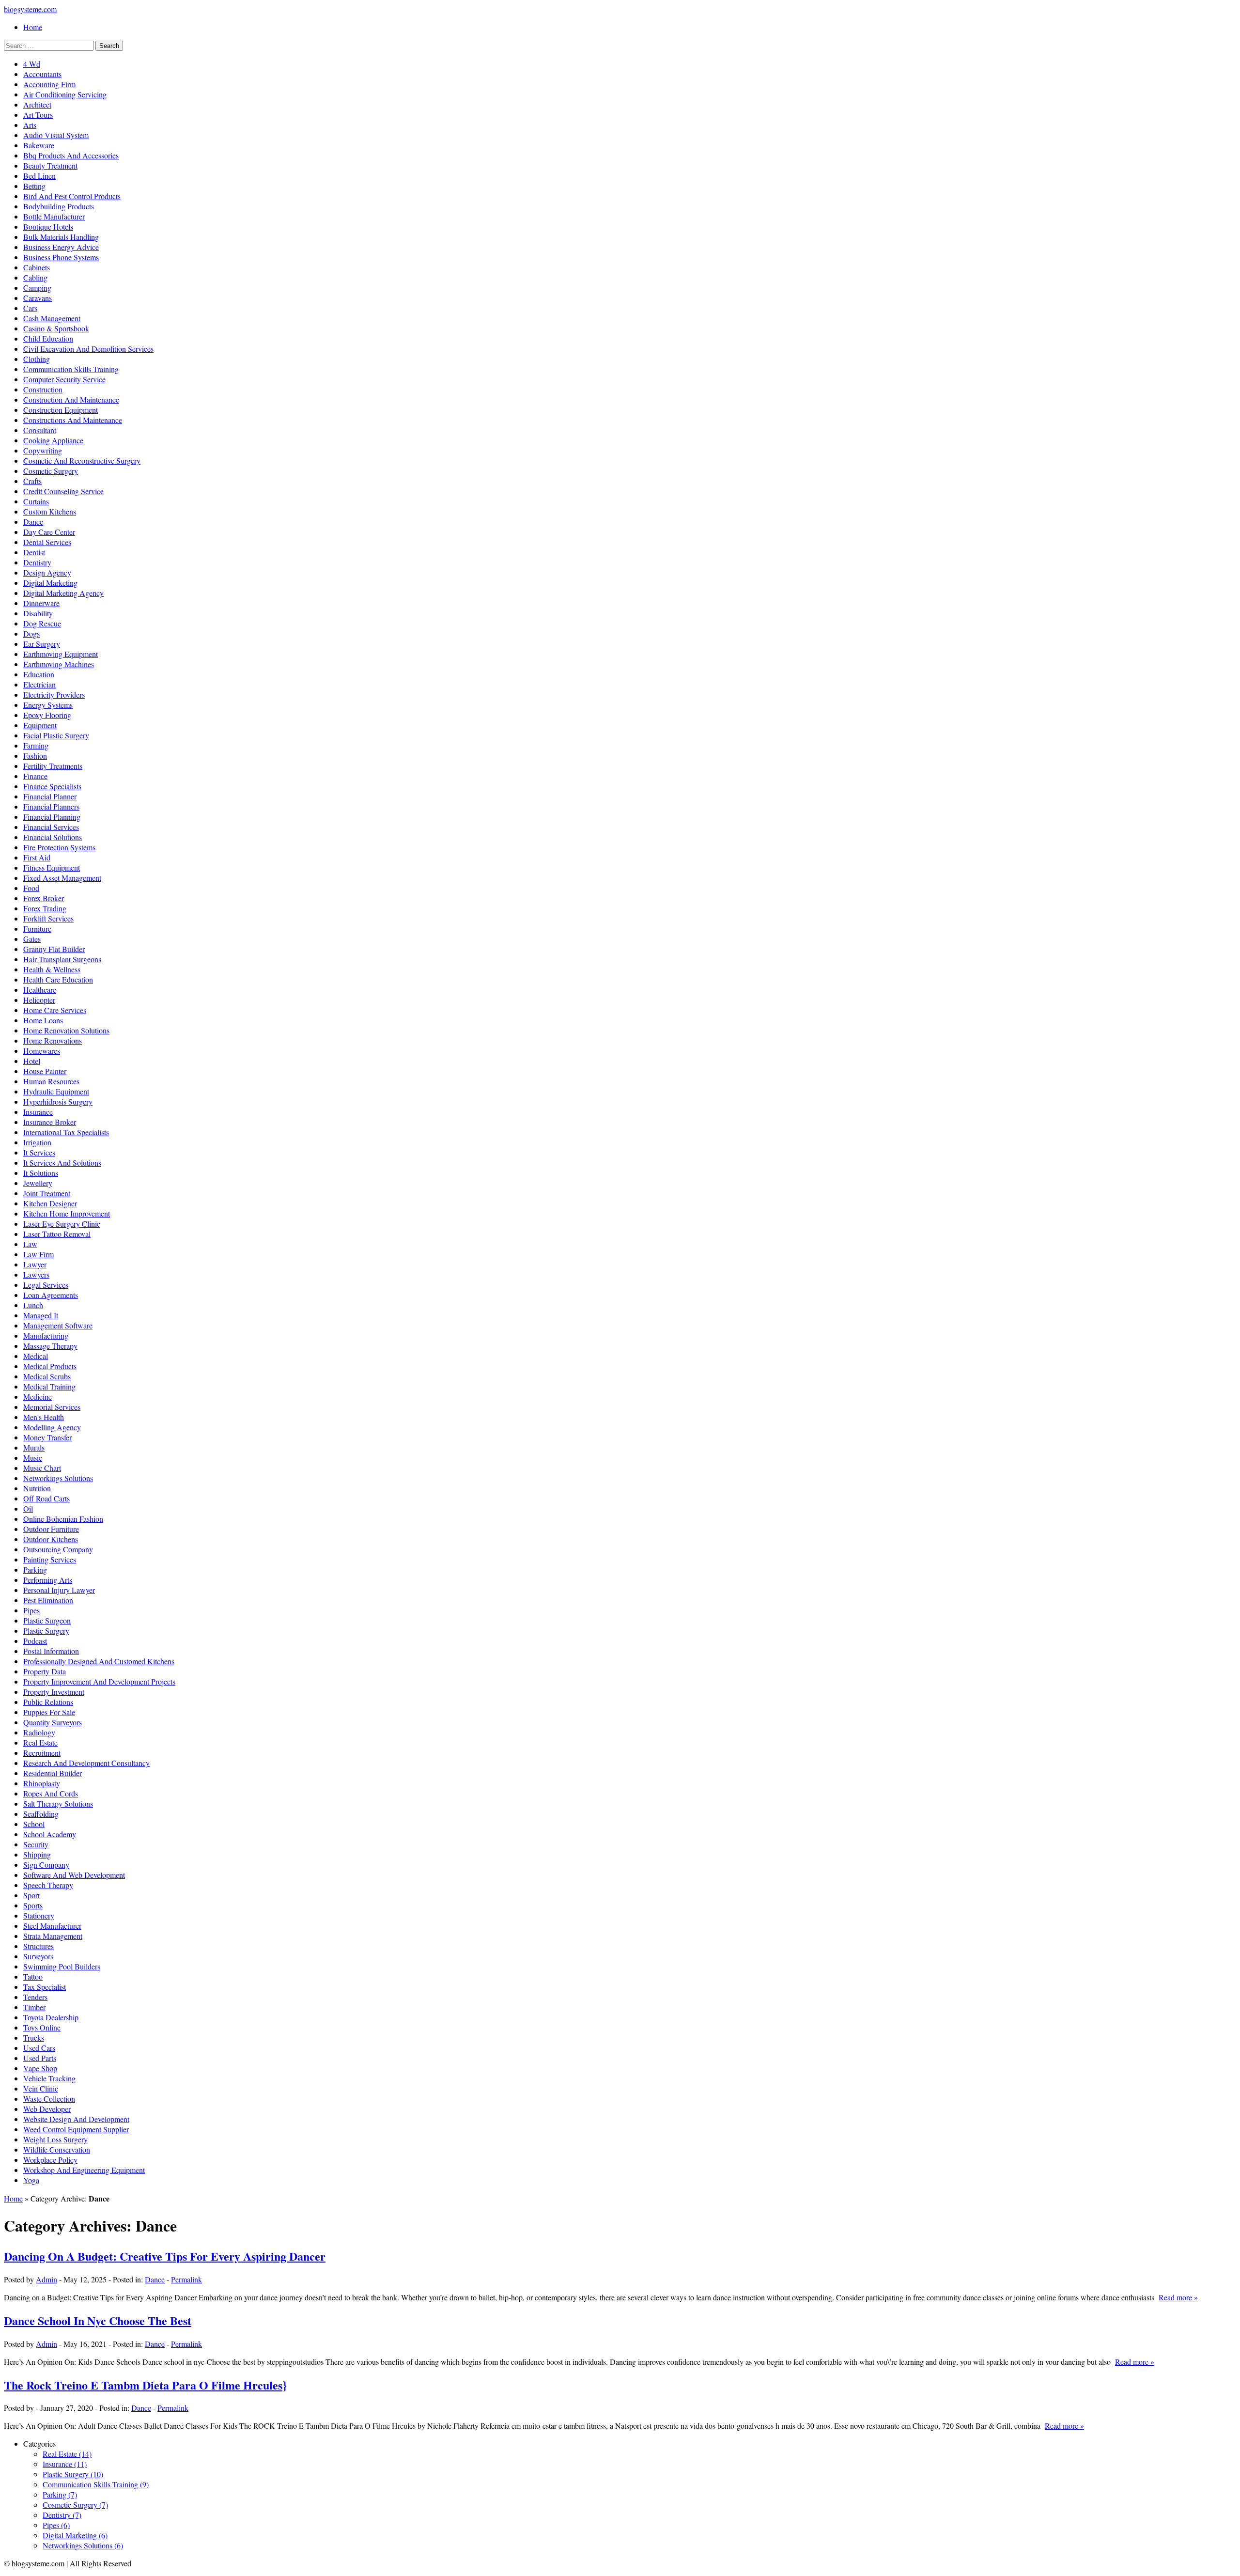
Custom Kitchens (50, 511)
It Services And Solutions (62, 1163)
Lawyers (36, 1274)
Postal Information (51, 1651)
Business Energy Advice (61, 247)
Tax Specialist (45, 1987)
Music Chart (42, 1468)
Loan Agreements (51, 1295)
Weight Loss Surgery (55, 2139)
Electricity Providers (54, 695)
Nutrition (37, 1488)
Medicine (38, 1397)
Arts (30, 125)
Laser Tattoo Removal (57, 1234)
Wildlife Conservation (57, 2149)
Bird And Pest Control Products (72, 196)
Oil (28, 1508)
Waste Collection (49, 2099)
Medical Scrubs (47, 1376)
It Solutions (41, 1173)
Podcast (35, 1641)
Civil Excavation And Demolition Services (88, 349)
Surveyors (38, 1956)
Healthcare (40, 990)
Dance (33, 522)
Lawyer (35, 1264)
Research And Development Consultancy (86, 1763)
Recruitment (42, 1753)
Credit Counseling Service (63, 491)
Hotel (32, 1061)
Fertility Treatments (53, 766)
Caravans (38, 298)
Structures (39, 1946)
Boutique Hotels (48, 226)
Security (36, 1844)
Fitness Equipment (52, 867)
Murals (34, 1447)
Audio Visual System (56, 135)
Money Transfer (47, 1437)
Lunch (33, 1305)
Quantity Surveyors (53, 1722)
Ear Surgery (42, 644)
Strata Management (53, 1936)
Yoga (31, 2180)
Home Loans (43, 1020)
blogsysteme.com (30, 9)
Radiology (39, 1732)
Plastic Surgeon (47, 1620)
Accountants (42, 74)
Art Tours (38, 115)
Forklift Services (48, 918)
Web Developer (47, 2109)
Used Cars (39, 2048)
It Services (39, 1152)
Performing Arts (48, 1580)
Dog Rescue (42, 623)
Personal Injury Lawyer (59, 1590)
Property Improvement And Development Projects (99, 1681)
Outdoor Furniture (51, 1529)
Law (30, 1244)
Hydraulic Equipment (56, 1091)
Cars (30, 308)
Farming (36, 745)
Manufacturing (46, 1335)
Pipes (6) (56, 2525)
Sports (33, 1905)
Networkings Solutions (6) (83, 2545)
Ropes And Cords (51, 1793)
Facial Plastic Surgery (56, 735)
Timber (34, 2007)
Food (31, 888)
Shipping (37, 1854)
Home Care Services (55, 1010)
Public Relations (48, 1702)
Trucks (34, 2037)
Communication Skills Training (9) (96, 2484)
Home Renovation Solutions (66, 1030)
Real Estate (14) (67, 2454)
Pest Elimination (48, 1600)
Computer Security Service (64, 379)
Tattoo (33, 1976)
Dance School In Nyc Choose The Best (98, 2320)
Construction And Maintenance (71, 399)
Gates (32, 939)
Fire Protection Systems (59, 847)
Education (39, 674)
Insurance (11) (65, 2464)
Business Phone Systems (61, 257)
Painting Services (50, 1559)
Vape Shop (40, 2068)
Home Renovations (53, 1040)
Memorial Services (52, 1407)
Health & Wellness (52, 969)
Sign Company (46, 1865)
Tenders (35, 1997)
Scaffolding (41, 1814)
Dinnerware (41, 603)
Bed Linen (39, 176)
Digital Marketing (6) (75, 2535)
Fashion (35, 756)
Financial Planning (52, 817)
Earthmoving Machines (59, 664)
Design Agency (47, 572)
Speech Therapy (48, 1885)
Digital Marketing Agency (63, 593)
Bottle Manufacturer (54, 216)
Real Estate (40, 1742)
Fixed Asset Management (62, 878)
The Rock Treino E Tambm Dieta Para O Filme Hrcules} (145, 2385)
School (34, 1824)
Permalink (186, 2279)
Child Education (48, 338)
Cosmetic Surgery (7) (75, 2505)
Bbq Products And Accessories (71, 155)
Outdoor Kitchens (51, 1539)
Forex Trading (45, 908)
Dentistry (37, 562)
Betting (34, 186)
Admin (46, 2279)
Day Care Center (49, 532)
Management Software (58, 1325)
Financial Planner (50, 796)
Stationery (39, 1915)
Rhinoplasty (42, 1783)
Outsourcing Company (58, 1549)
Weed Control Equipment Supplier (76, 2129)
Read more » (1178, 2297)
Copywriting (43, 450)
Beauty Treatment (50, 165)
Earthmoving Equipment (61, 654)
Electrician (39, 684)
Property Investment (54, 1692)
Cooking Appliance (53, 440)
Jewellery (38, 1183)
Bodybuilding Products (59, 206)
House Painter (45, 1071)
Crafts (32, 481)
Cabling (35, 277)
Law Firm (39, 1254)
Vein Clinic (41, 2088)
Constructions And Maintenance (73, 420)
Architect (37, 104)
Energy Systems (48, 705)
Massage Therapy (50, 1346)
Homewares (42, 1051)
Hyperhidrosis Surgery (58, 1101)
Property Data (45, 1671)
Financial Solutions (53, 837)
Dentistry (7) (62, 2515)
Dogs (31, 633)
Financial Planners (51, 806)
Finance (35, 776)
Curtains (36, 501)
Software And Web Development (74, 1875)
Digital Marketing (50, 583)
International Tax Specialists (66, 1132)
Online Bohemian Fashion (63, 1519)
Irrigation (37, 1142)
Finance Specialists (52, 786)
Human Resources (51, 1081)
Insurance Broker (50, 1122)
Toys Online (42, 2027)
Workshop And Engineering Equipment (84, 2170)
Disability (38, 613)
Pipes (31, 1610)
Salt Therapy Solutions (58, 1803)
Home (33, 27)
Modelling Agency (52, 1427)
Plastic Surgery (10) (73, 2474)
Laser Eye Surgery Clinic (62, 1224)
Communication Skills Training (71, 369)
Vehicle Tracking (49, 2078)
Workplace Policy (50, 2160)
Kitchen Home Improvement (67, 1213)
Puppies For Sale (49, 1712)
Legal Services (46, 1285)
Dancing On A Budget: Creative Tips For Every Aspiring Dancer (165, 2256)
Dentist (34, 552)
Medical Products (50, 1366)
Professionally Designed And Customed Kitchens (99, 1661)
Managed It (41, 1315)
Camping (37, 288)
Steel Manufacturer (52, 1926)
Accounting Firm (49, 84)
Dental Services (47, 542)
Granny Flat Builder (54, 949)
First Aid (37, 857)
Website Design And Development (76, 2119)
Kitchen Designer (50, 1203)
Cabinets (37, 267)
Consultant (40, 430)
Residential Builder (53, 1773)
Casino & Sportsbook (56, 328)
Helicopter (39, 1000)
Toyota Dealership (51, 2017)
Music (33, 1458)
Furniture (37, 929)
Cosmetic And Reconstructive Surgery (82, 461)
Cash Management (52, 318)
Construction (43, 389)
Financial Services (51, 827)
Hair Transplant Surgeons (62, 959)
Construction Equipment (61, 410)
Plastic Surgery (46, 1631)
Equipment (40, 725)
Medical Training (49, 1386)
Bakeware (39, 145)
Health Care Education (58, 979)
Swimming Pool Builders (62, 1966)
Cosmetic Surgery (51, 471)
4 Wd (32, 64)
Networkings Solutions (58, 1478)
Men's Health (44, 1417)
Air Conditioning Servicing (65, 94)
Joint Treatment (47, 1193)
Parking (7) (60, 2494)
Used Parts (40, 2058)
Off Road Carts (46, 1498)
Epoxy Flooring (47, 715)
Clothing (37, 359)
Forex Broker (44, 898)
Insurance (38, 1112)
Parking (35, 1569)
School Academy (50, 1834)
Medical (36, 1356)
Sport (31, 1895)
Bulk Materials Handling (61, 237)
